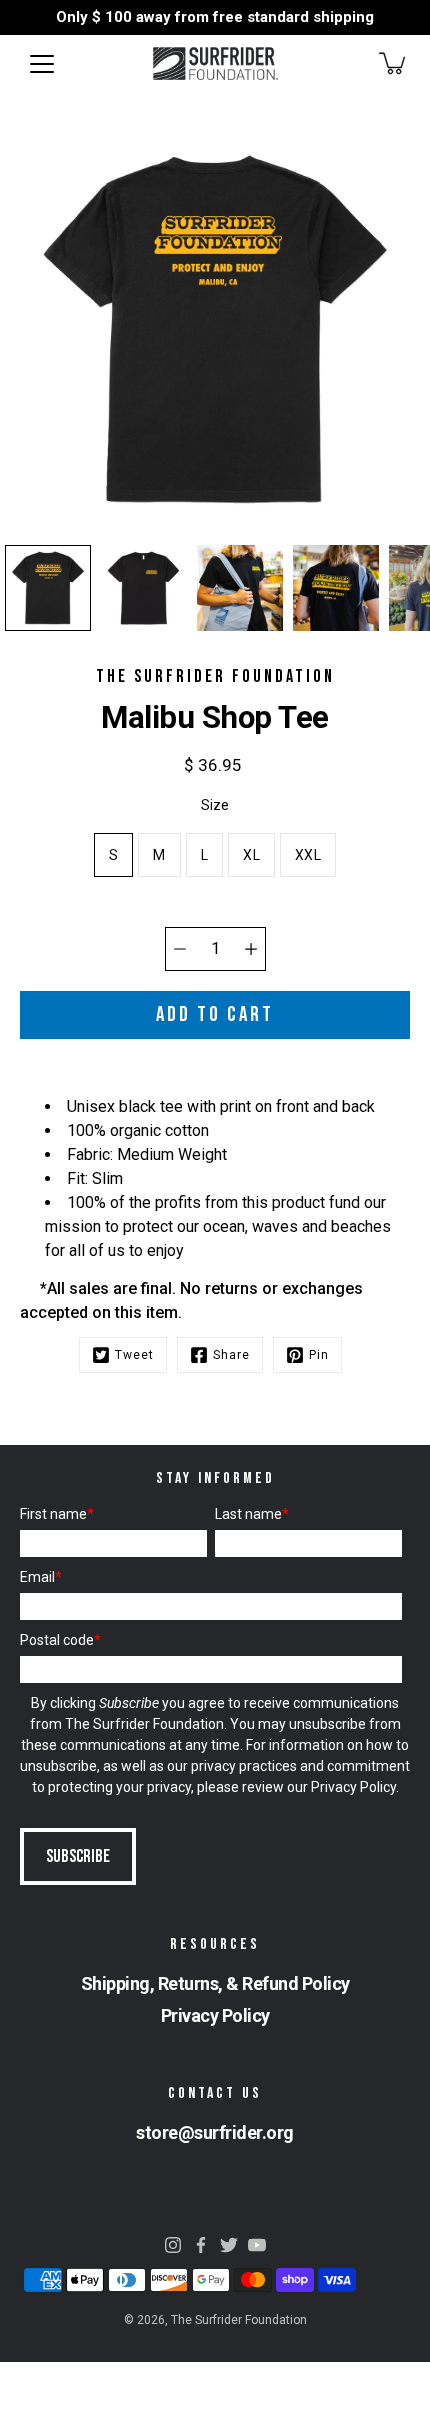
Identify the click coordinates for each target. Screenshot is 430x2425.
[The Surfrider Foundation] (215, 63)
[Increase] (251, 949)
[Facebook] (201, 2245)
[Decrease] (180, 949)
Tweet (134, 1355)
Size (215, 805)
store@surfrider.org (215, 2132)
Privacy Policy (353, 1787)
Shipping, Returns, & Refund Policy (215, 1983)
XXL (308, 855)
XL (251, 855)
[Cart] (394, 63)
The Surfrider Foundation (239, 2320)
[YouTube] (257, 2245)
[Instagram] (173, 2245)
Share (231, 1355)
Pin (319, 1355)
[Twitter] (229, 2245)
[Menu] (42, 64)
